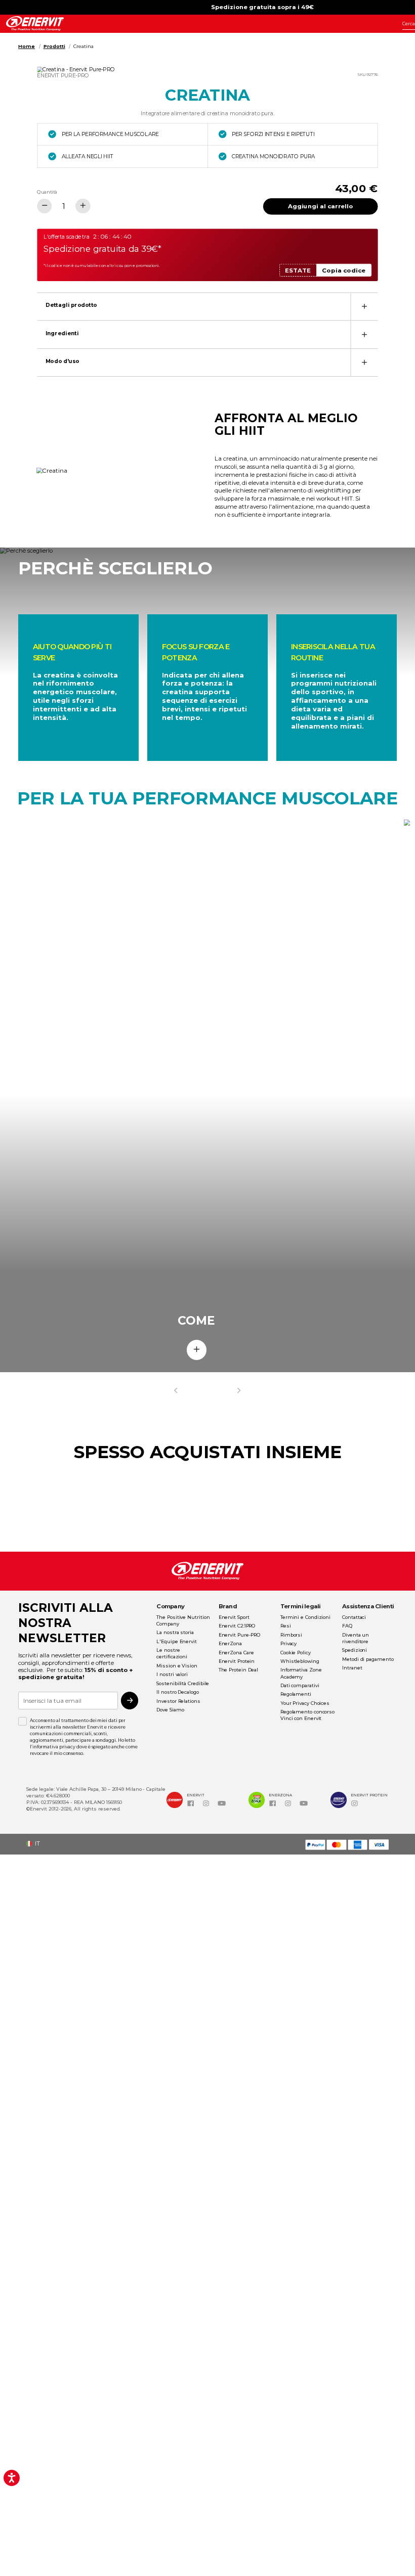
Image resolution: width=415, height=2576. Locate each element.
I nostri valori (172, 1674)
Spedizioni (355, 1650)
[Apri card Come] (197, 1350)
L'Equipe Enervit (177, 1641)
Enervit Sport (234, 1617)
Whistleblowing (300, 1661)
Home (27, 46)
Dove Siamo (170, 1710)
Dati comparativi (300, 1685)
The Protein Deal (239, 1670)
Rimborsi (291, 1635)
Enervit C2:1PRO (237, 1626)
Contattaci (354, 1617)
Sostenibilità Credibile (183, 1683)
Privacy (288, 1643)
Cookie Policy (296, 1653)
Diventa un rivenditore (356, 1638)
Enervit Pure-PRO (240, 1635)
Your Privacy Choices (305, 1703)
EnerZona (230, 1643)
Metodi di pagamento (368, 1659)
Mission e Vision (177, 1666)
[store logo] (35, 24)
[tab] (207, 306)
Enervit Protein (237, 1661)
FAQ (347, 1626)
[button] (36, 1844)
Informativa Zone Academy (301, 1673)
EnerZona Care (236, 1653)
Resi (286, 1626)
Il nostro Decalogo (177, 1692)
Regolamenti (296, 1694)
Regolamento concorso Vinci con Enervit (307, 1715)
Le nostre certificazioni (172, 1653)
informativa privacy (54, 1747)
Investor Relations (178, 1701)
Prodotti (54, 46)
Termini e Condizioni (305, 1617)
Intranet (352, 1668)
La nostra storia (175, 1632)
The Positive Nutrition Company (183, 1620)
